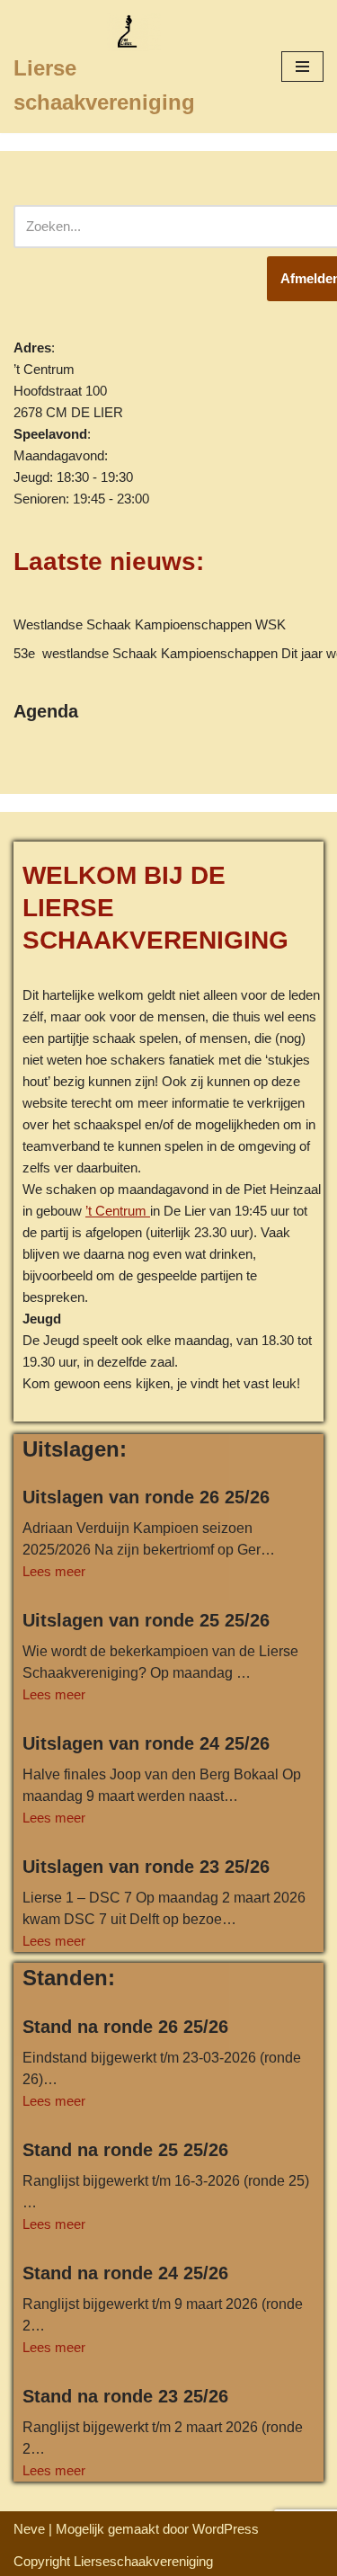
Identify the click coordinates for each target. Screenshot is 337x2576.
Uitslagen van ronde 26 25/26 (146, 1497)
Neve (29, 2529)
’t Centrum (118, 1211)
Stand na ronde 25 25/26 (125, 2150)
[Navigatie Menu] (302, 67)
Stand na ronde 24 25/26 (125, 2273)
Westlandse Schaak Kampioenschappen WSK (150, 624)
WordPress (226, 2529)
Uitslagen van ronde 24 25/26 (146, 1743)
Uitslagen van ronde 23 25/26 (146, 1867)
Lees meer (54, 1571)
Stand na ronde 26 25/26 (125, 2027)
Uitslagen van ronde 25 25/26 (146, 1620)
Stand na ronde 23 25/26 (125, 2396)
